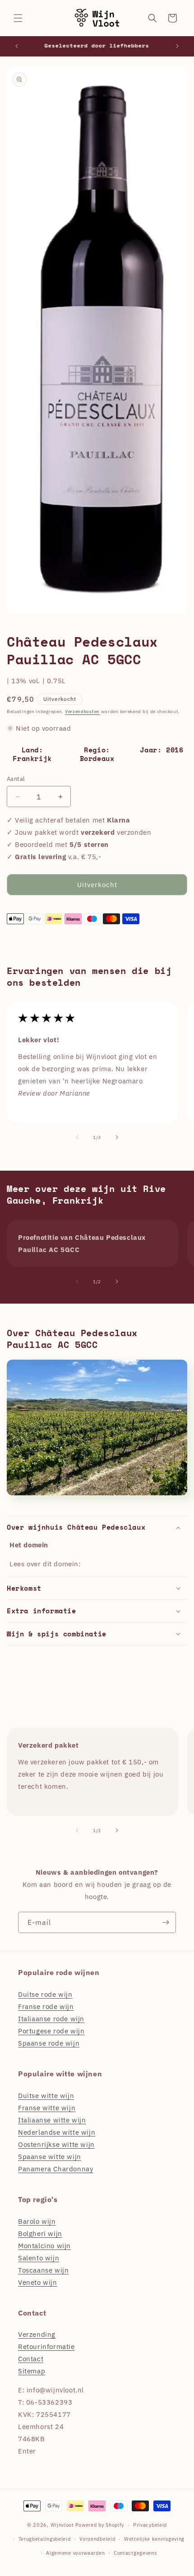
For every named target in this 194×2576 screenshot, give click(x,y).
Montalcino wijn (44, 2246)
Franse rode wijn (46, 2006)
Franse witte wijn (47, 2108)
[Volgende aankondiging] (177, 46)
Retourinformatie (46, 2347)
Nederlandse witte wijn (57, 2132)
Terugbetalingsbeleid (45, 2539)
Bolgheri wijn (40, 2233)
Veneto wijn (38, 2282)
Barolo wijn (37, 2221)
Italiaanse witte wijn (52, 2120)
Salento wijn (39, 2258)
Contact (31, 2359)
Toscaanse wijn (43, 2270)
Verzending (37, 2334)
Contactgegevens (135, 2553)
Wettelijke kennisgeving (154, 2539)
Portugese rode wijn (51, 2031)
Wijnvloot (62, 2525)
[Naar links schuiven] (77, 1137)
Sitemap (32, 2371)
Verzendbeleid (97, 2539)
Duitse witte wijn (46, 2096)
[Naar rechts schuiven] (117, 1137)
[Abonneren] (166, 1922)
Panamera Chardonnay (55, 2169)
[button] (18, 18)
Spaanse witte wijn (50, 2157)
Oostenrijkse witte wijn (56, 2144)
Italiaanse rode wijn (51, 2019)
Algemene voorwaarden (75, 2553)
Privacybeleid (150, 2525)
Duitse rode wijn (45, 1994)
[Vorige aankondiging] (17, 46)
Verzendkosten (82, 711)
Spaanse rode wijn (49, 2043)
